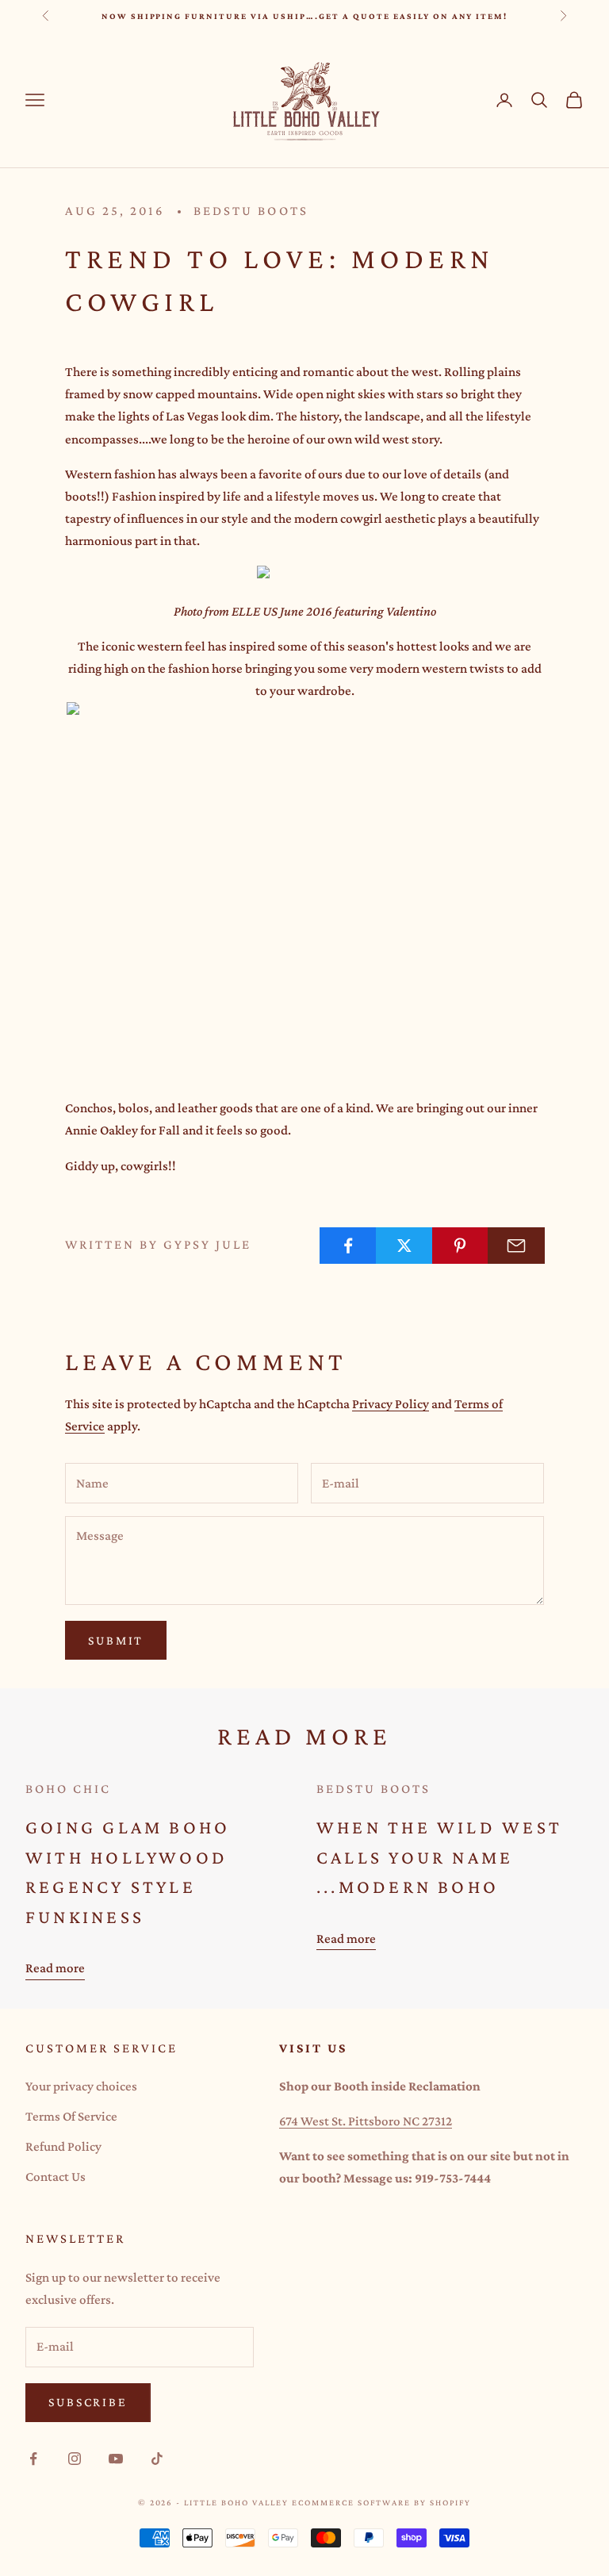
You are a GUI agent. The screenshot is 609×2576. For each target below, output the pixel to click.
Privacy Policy (391, 1404)
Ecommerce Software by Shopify (381, 2502)
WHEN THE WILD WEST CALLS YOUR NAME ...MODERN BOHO (439, 1857)
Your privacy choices (81, 2086)
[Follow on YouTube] (116, 2459)
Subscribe (88, 2402)
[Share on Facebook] (348, 1246)
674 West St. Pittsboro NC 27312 (366, 2121)
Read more (55, 1968)
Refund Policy (63, 2146)
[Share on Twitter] (404, 1246)
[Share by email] (516, 1246)
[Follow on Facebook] (33, 2459)
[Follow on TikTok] (157, 2459)
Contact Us (56, 2177)
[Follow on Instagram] (75, 2459)
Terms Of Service (71, 2116)
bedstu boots (251, 211)
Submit (116, 1640)
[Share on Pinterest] (461, 1246)
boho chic (68, 1789)
